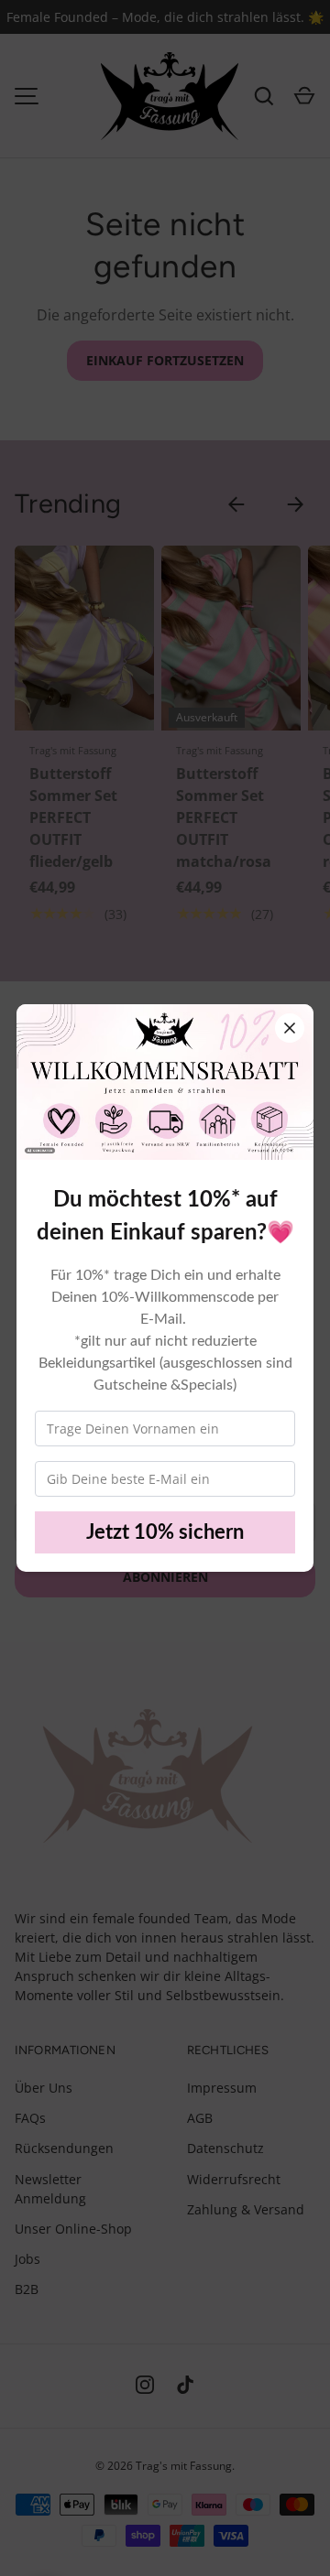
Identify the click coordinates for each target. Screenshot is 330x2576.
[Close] (290, 1028)
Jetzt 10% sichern (165, 1532)
